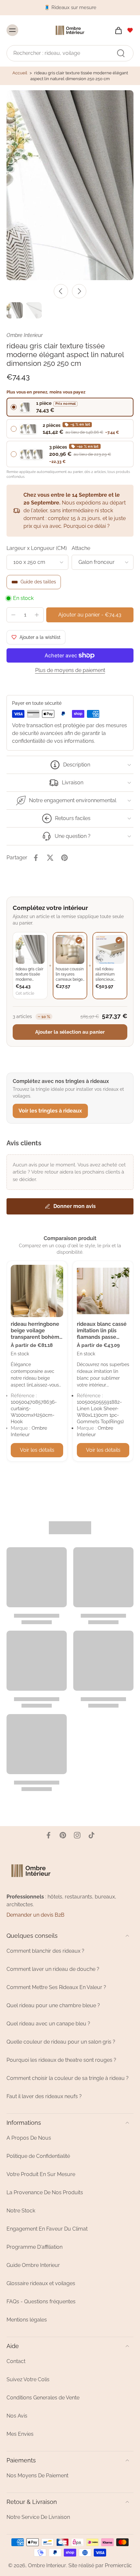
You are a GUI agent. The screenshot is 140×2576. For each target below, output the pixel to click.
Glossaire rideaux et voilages (41, 2283)
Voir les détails (37, 1450)
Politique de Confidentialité (38, 2156)
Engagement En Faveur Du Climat (47, 2229)
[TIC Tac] (91, 1835)
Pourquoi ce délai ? (87, 526)
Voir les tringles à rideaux (50, 1111)
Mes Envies (20, 2434)
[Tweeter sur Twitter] (50, 858)
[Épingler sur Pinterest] (64, 858)
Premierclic (118, 2565)
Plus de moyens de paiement (70, 671)
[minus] (13, 615)
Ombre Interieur (47, 2565)
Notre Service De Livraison (38, 2517)
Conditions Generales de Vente (43, 2398)
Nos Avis (17, 2416)
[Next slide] (79, 291)
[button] (90, 615)
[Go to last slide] (61, 291)
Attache (81, 548)
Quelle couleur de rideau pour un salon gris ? (61, 2042)
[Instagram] (77, 1835)
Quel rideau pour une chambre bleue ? (53, 2005)
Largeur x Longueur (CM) (37, 548)
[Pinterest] (63, 1835)
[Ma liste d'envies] (130, 30)
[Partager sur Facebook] (36, 858)
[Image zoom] (70, 185)
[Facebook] (49, 1835)
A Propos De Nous (29, 2138)
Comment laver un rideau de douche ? (53, 1969)
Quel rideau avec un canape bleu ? (48, 2024)
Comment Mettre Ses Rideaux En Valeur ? (56, 1987)
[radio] (70, 407)
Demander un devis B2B (35, 1915)
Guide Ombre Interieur (33, 2265)
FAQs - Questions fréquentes (41, 2302)
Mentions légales (27, 2320)
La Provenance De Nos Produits (45, 2192)
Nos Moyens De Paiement (37, 2476)
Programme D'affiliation (35, 2247)
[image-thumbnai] (15, 310)
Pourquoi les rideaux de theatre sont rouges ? (61, 2060)
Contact (16, 2361)
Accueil (20, 73)
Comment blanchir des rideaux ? (45, 1951)
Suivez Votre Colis (28, 2379)
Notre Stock (21, 2211)
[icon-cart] (117, 30)
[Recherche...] (121, 53)
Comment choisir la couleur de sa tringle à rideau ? (68, 2078)
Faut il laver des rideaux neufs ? (44, 2096)
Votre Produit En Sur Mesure (41, 2174)
